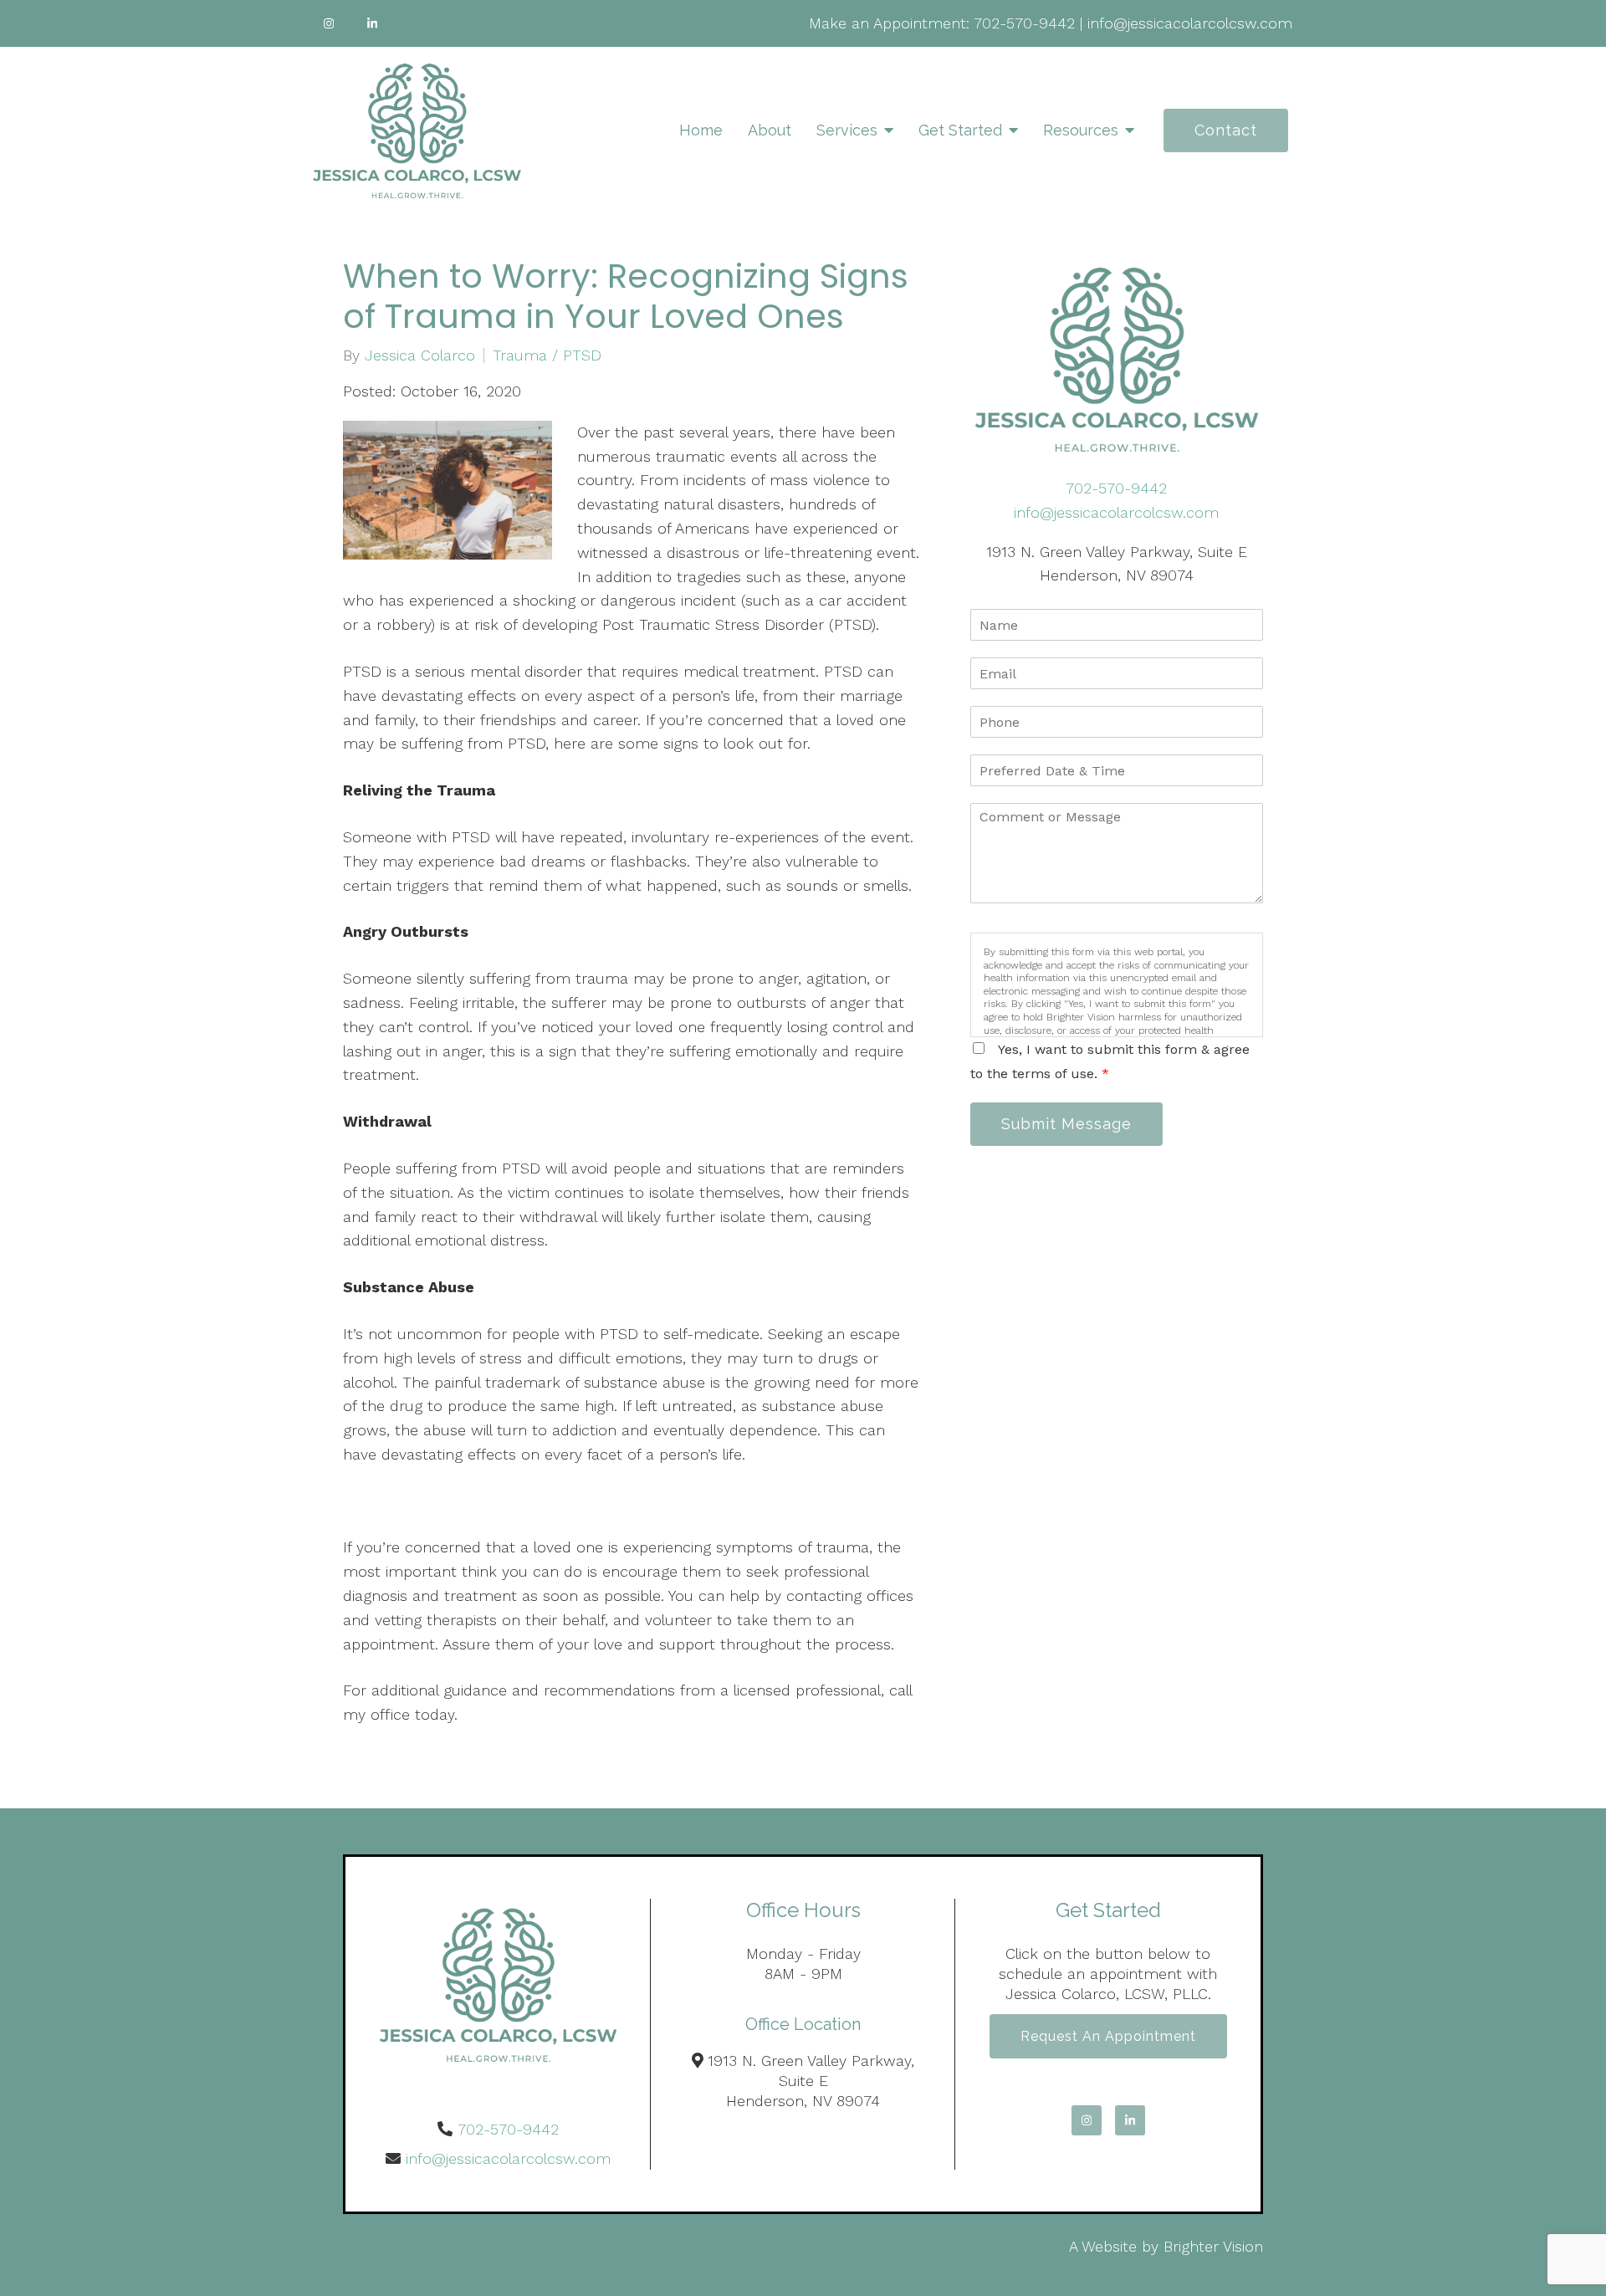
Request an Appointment (1108, 2036)
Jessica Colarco (420, 355)
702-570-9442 (1024, 23)
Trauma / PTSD (547, 355)
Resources (1081, 130)
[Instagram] (329, 23)
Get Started (960, 130)
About (770, 130)
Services (847, 130)
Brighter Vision (1213, 2246)
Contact (1226, 130)
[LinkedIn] (372, 23)
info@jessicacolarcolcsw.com (1190, 23)
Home (701, 130)
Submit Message (1066, 1124)
